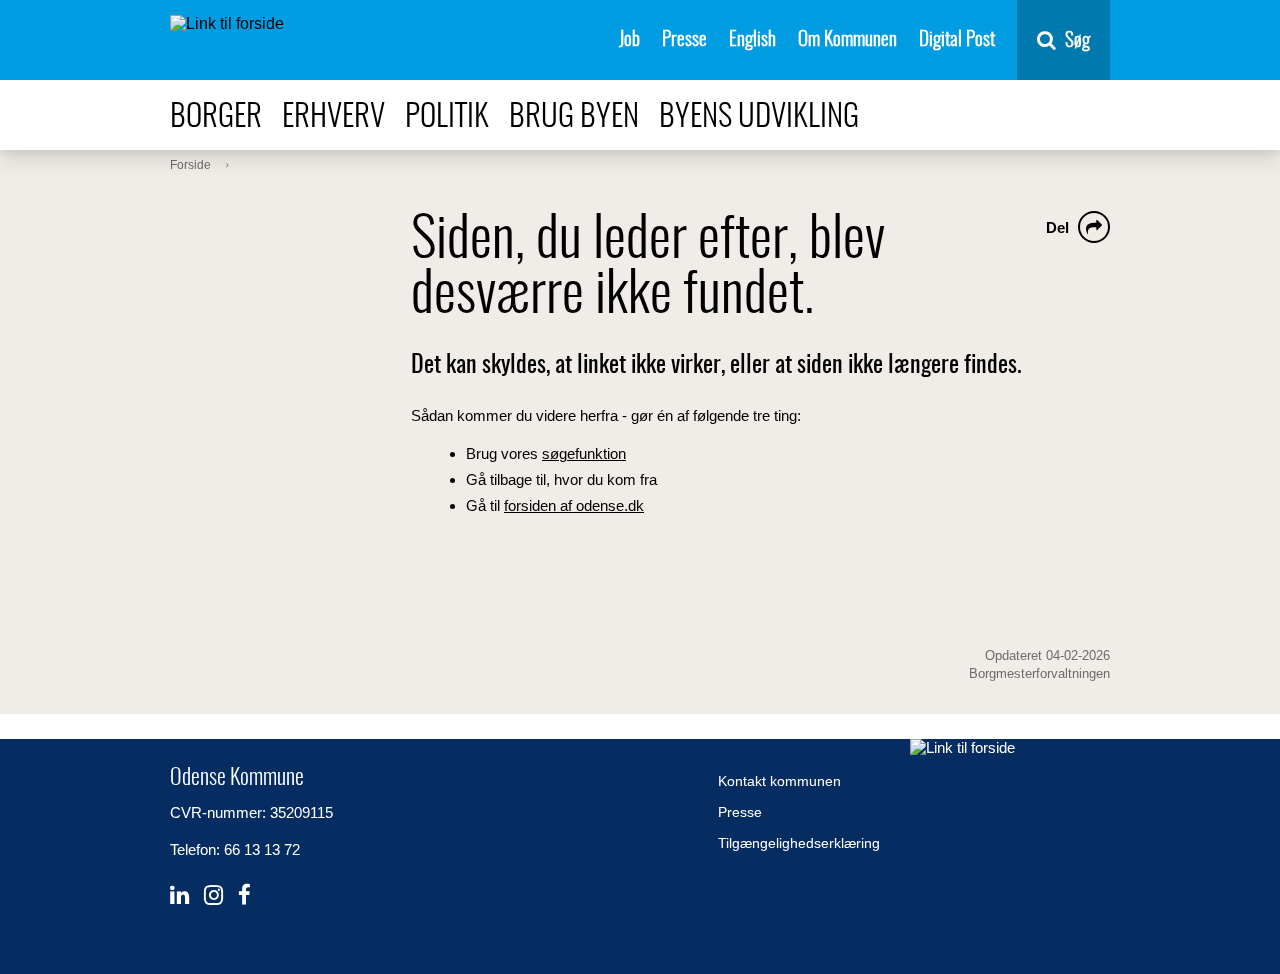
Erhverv (333, 117)
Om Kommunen (847, 40)
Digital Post (957, 40)
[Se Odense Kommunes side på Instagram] (213, 895)
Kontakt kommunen (779, 781)
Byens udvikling (759, 117)
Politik (447, 117)
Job (629, 40)
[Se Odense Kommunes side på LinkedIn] (179, 895)
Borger (216, 117)
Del (1057, 227)
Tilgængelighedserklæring (799, 843)
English (752, 40)
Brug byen (574, 117)
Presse (684, 40)
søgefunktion (584, 453)
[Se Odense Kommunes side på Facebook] (244, 895)
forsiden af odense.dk (574, 505)
